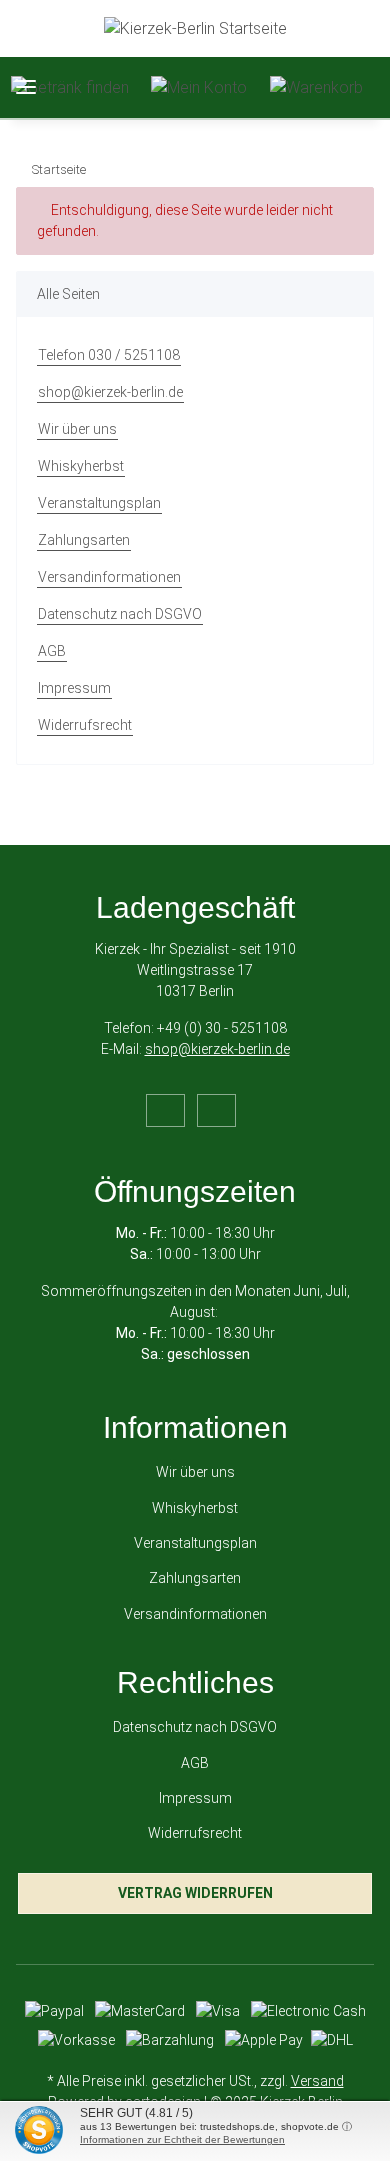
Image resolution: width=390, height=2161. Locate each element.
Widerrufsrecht (85, 725)
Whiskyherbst (81, 466)
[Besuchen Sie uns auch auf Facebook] (165, 1110)
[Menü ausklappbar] (26, 87)
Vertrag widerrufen (195, 1893)
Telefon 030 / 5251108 (109, 355)
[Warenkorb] (316, 87)
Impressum (74, 688)
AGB (52, 651)
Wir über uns (77, 429)
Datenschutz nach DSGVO (120, 614)
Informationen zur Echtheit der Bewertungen (182, 2139)
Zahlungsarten (84, 540)
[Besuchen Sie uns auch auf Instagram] (216, 1110)
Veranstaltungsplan (99, 503)
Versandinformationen (109, 577)
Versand (317, 2081)
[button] (70, 87)
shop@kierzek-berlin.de (110, 392)
